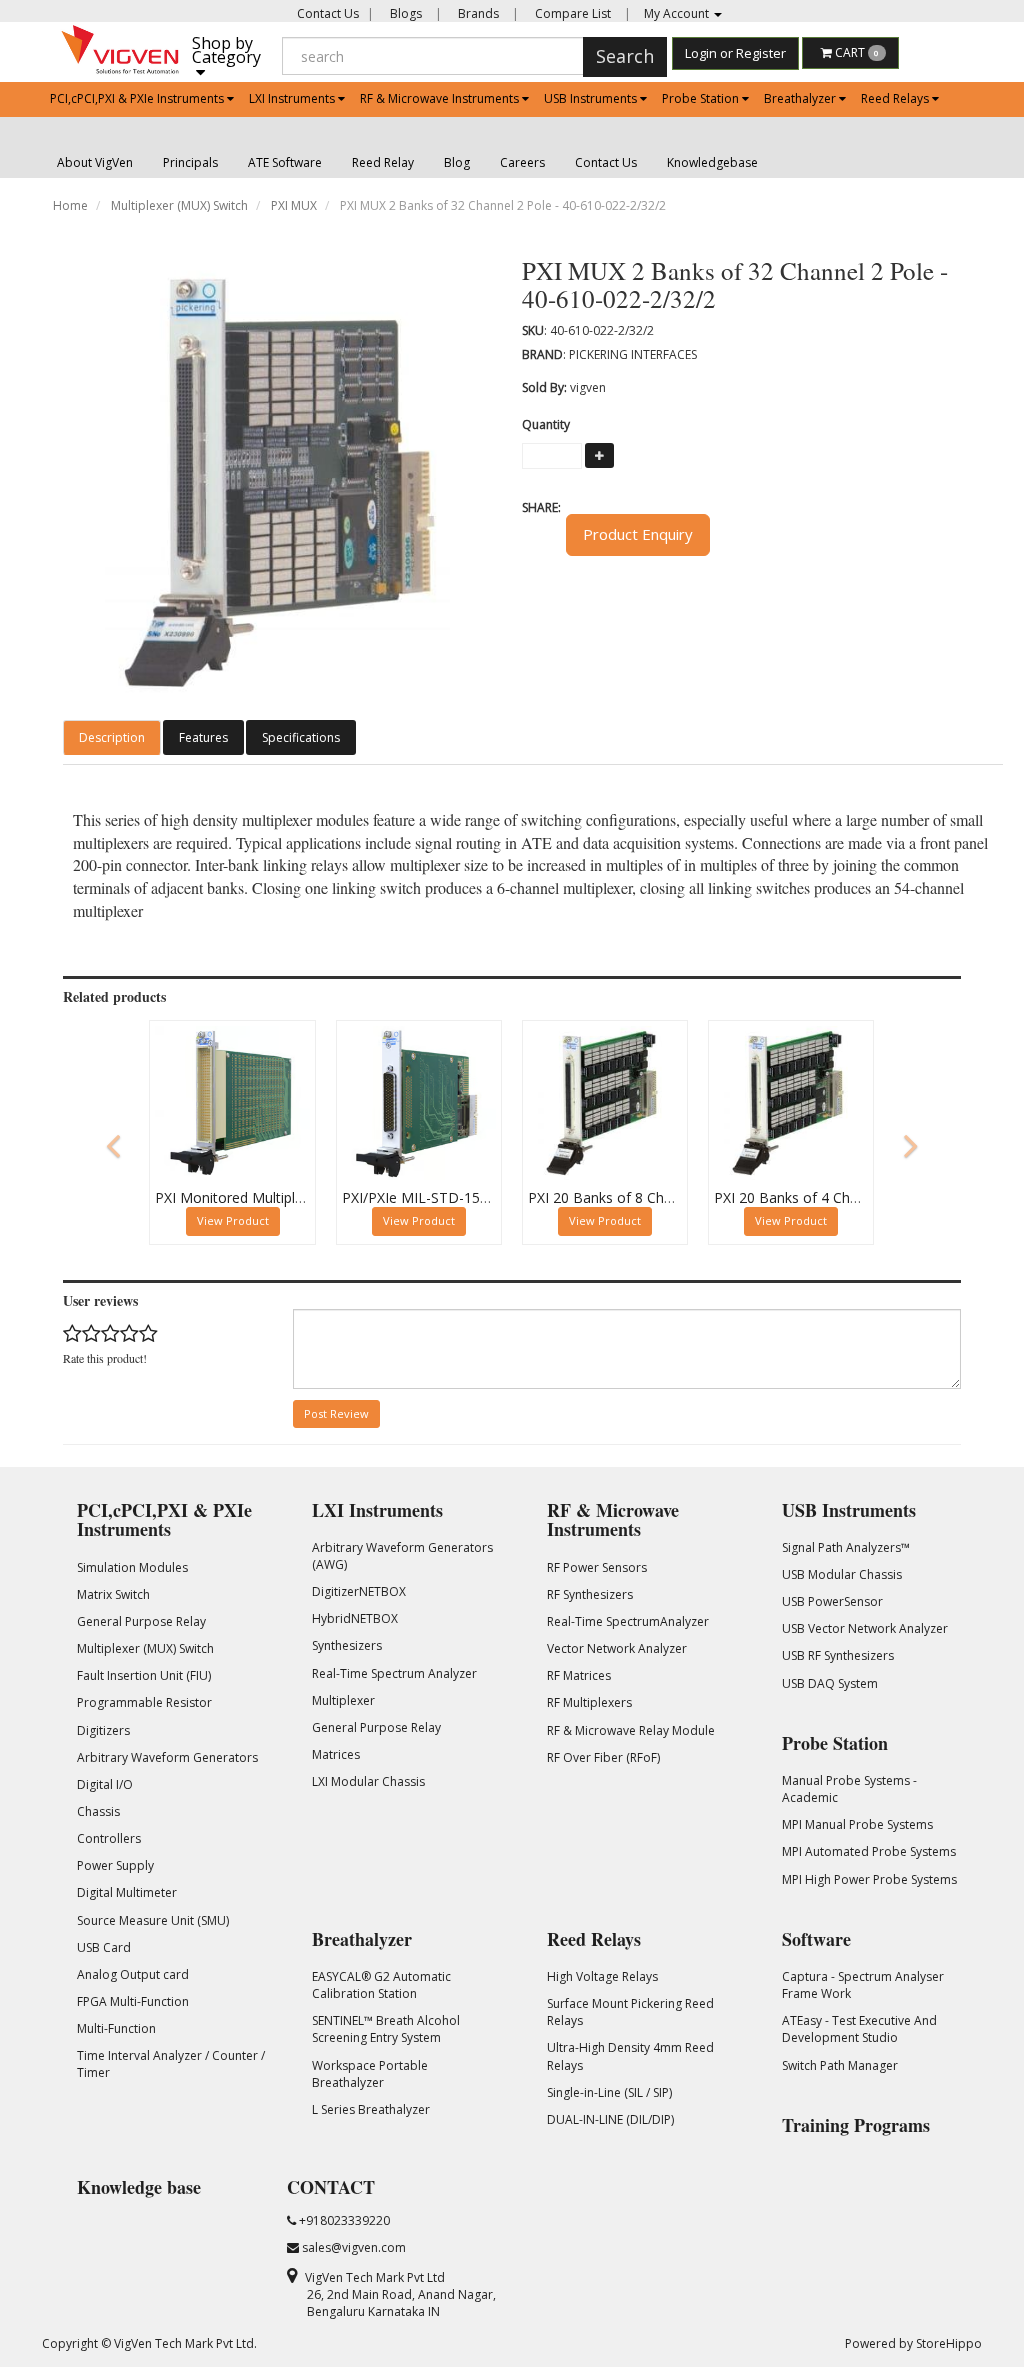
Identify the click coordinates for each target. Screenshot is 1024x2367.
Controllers (109, 1838)
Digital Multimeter (127, 1892)
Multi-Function (116, 2028)
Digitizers (103, 1730)
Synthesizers (347, 1645)
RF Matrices (579, 1675)
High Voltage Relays (602, 1976)
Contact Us (328, 13)
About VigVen (95, 162)
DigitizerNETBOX (359, 1591)
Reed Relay (383, 162)
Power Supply (115, 1865)
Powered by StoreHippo (913, 2343)
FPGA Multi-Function (133, 2001)
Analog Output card (133, 1974)
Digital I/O (105, 1784)
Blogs (404, 13)
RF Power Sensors (597, 1567)
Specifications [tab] (301, 737)
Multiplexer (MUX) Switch (179, 205)
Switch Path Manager (840, 2065)
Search (625, 56)
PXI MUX (294, 205)
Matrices (336, 1754)
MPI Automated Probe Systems (869, 1851)
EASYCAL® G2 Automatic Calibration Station (381, 1985)
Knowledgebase (712, 162)
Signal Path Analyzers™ (846, 1547)
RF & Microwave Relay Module (631, 1730)
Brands (477, 13)
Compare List (571, 13)
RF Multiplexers (589, 1702)
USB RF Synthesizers (838, 1655)
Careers (522, 162)
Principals (190, 162)
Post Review (336, 1413)
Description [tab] (112, 737)
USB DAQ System (830, 1683)
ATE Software (285, 162)
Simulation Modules (132, 1567)
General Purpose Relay (141, 1621)
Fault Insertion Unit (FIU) (144, 1675)
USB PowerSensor (832, 1601)
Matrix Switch (113, 1594)
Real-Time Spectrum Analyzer (394, 1673)
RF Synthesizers (590, 1594)
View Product (233, 1220)
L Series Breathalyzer (371, 2109)
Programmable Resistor (144, 1702)
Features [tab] (203, 737)
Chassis (98, 1811)
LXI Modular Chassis (368, 1781)
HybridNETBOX (355, 1618)
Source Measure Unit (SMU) (153, 1920)
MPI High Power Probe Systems (869, 1879)
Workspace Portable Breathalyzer (370, 2074)
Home (70, 205)
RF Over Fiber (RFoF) (603, 1757)
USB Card (104, 1947)
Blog (457, 162)
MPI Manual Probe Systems (857, 1824)
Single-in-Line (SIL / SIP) (609, 2092)
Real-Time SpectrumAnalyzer (628, 1621)
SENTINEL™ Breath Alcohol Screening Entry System (386, 2029)
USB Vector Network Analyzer (865, 1628)
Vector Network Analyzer (617, 1648)
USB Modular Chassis (842, 1574)
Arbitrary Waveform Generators (167, 1757)
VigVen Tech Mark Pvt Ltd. (185, 2343)
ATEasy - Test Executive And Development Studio (859, 2029)
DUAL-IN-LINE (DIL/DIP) (610, 2119)
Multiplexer (343, 1700)
